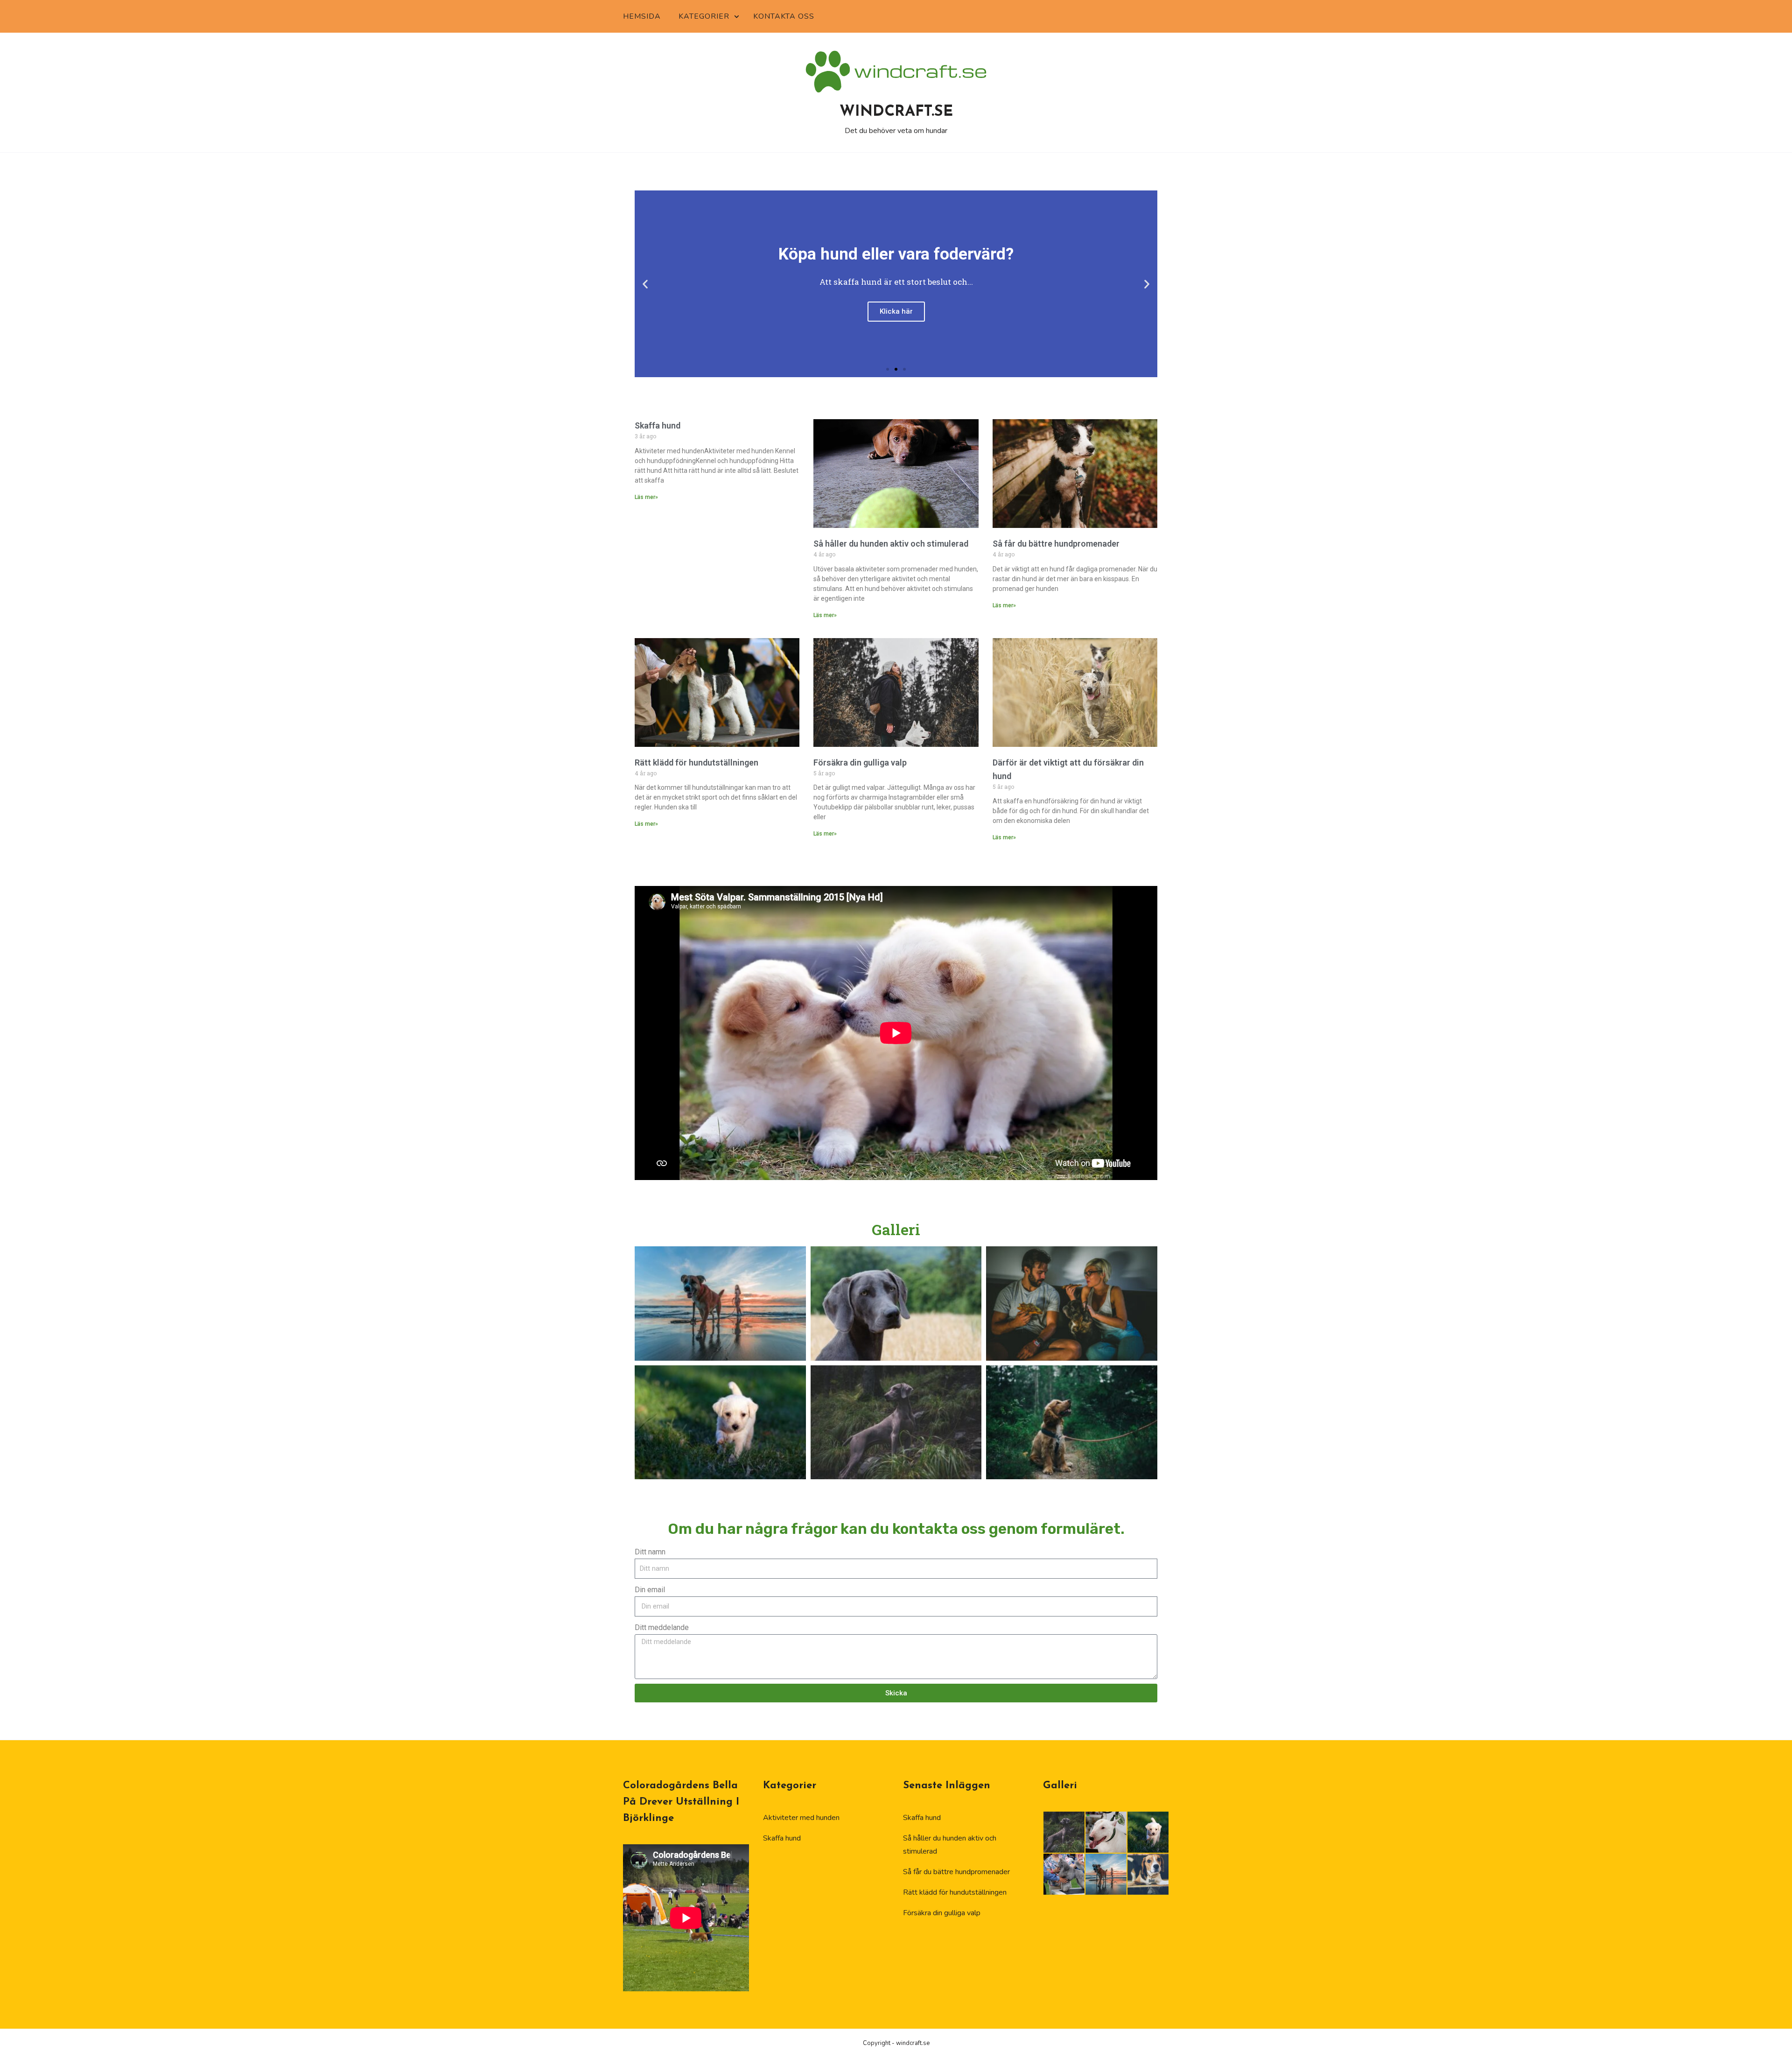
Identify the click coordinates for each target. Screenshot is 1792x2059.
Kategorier (704, 16)
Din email (650, 1590)
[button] (645, 284)
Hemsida (642, 16)
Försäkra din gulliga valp (860, 762)
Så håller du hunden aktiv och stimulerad (891, 544)
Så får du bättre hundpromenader (1056, 544)
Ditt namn (650, 1552)
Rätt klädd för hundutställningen (696, 762)
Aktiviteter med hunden (801, 1818)
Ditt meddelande (662, 1627)
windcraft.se (896, 112)
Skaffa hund (658, 425)
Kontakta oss (784, 16)
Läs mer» (646, 497)
